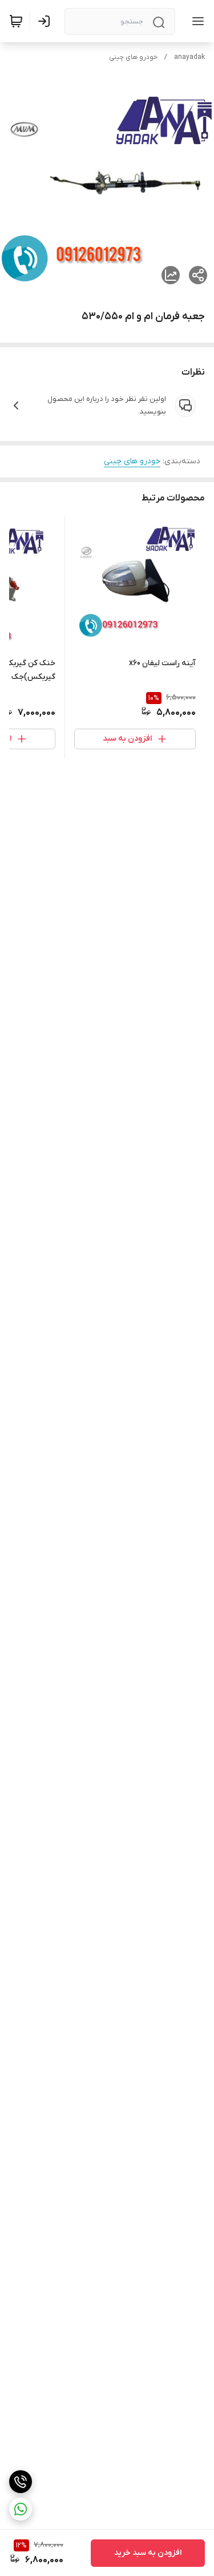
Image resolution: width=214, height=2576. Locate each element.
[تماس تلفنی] (21, 2482)
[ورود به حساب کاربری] (46, 21)
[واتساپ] (21, 2509)
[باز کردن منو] (196, 21)
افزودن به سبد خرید (148, 2553)
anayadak (189, 57)
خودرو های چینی (133, 57)
